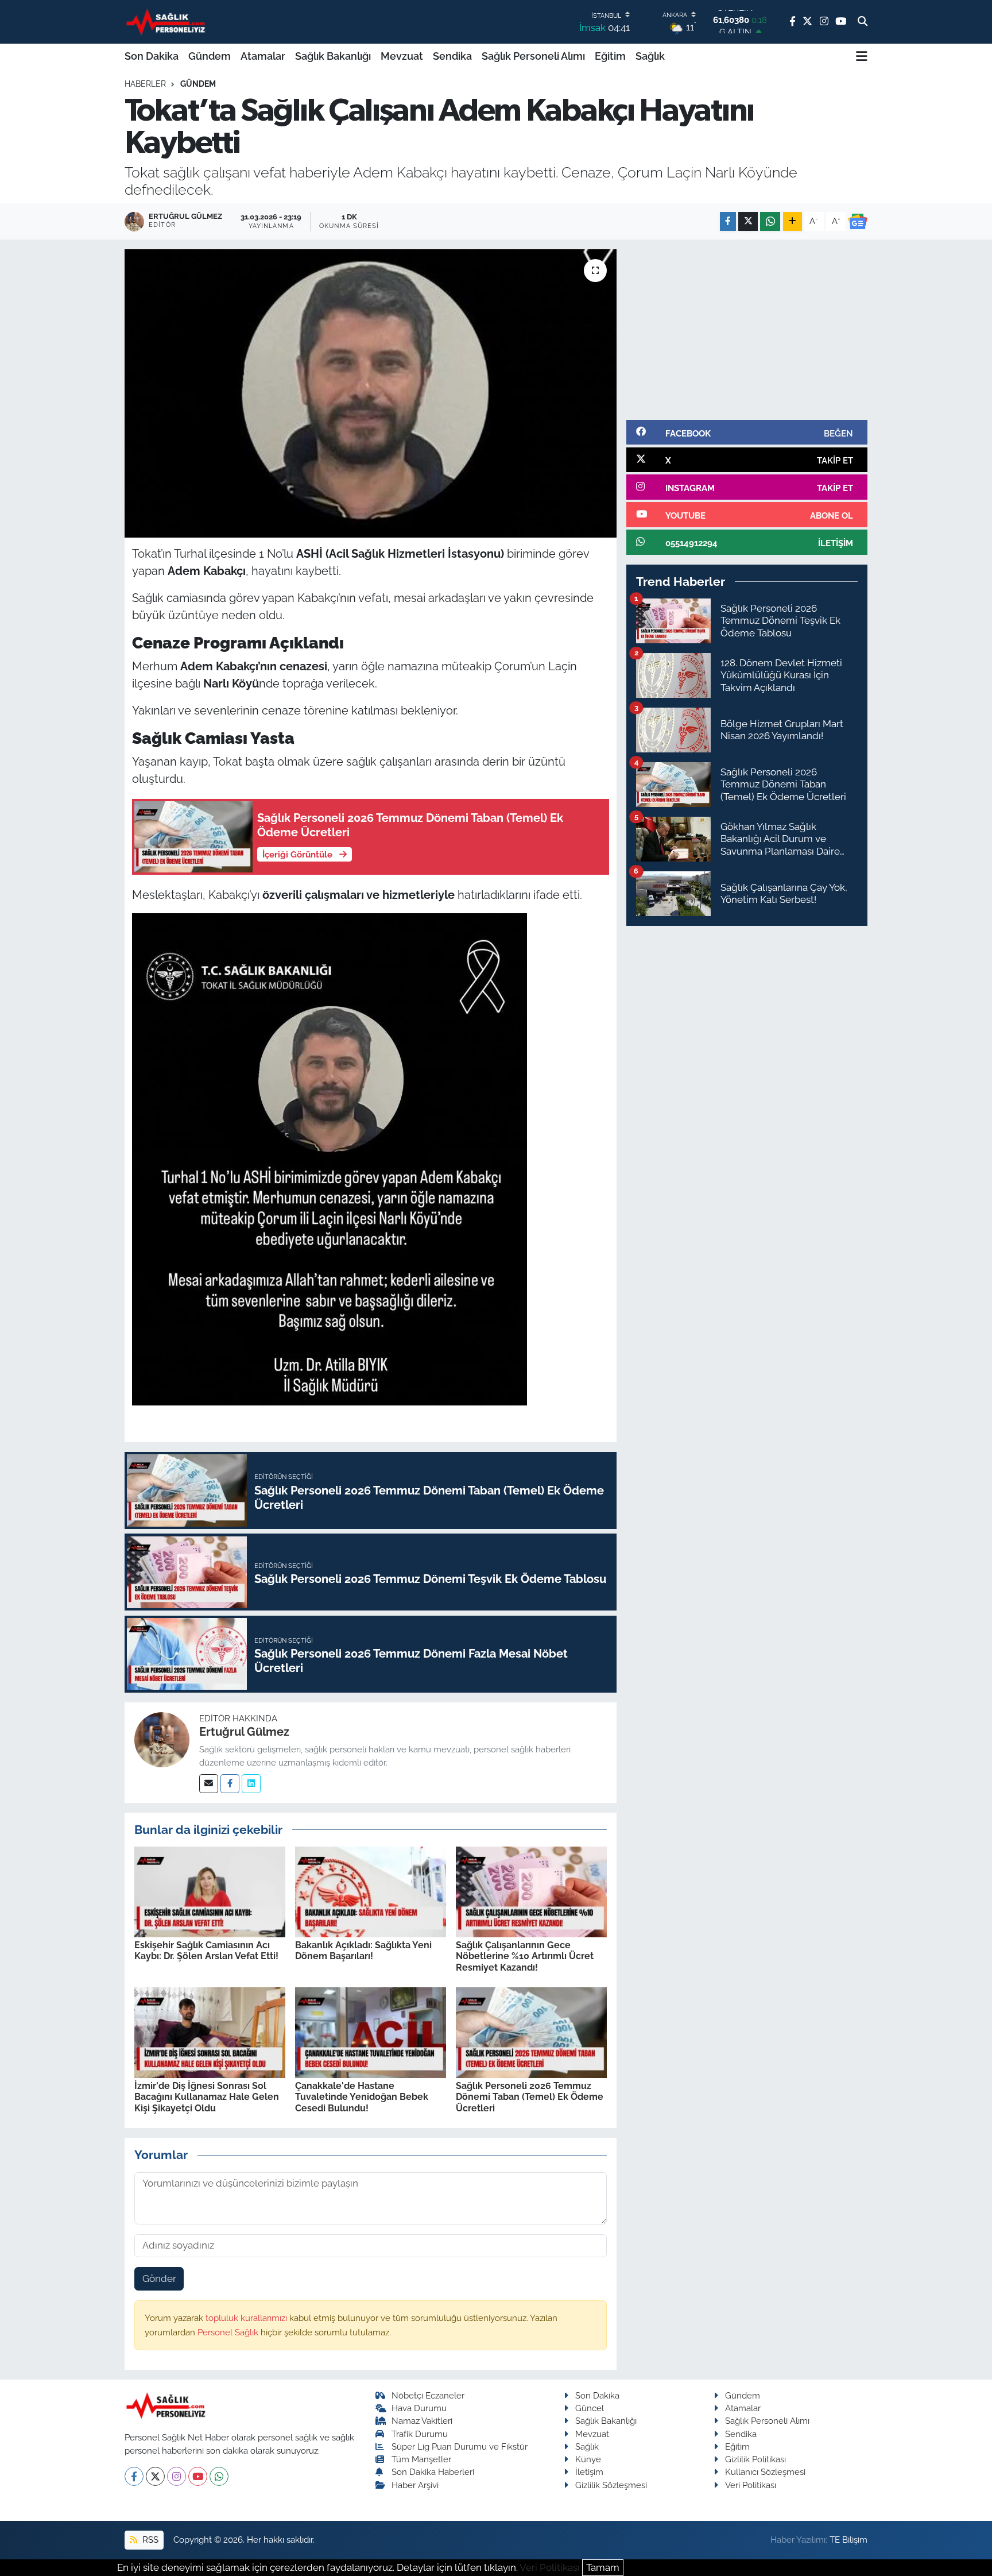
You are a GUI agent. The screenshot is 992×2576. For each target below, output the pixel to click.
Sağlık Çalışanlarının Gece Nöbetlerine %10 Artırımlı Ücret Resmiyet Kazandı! (525, 1956)
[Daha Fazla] (793, 221)
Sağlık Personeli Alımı (533, 56)
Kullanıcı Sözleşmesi (765, 2472)
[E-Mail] (209, 1784)
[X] (155, 2476)
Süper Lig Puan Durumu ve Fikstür (460, 2446)
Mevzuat (402, 56)
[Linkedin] (251, 1784)
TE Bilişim (848, 2540)
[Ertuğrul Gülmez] (162, 1739)
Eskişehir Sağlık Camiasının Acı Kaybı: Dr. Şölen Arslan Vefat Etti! (206, 1951)
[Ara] (863, 22)
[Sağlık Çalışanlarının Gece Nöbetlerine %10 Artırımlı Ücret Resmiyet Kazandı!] (531, 1891)
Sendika (452, 56)
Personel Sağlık (229, 2332)
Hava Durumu (419, 2408)
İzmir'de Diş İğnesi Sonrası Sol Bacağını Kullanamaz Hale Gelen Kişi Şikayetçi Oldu (207, 2097)
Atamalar (263, 56)
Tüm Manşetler (421, 2459)
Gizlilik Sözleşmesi (611, 2485)
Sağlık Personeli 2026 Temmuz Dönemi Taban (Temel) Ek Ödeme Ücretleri (530, 2097)
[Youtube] (198, 2476)
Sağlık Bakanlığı (333, 56)
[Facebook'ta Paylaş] (728, 221)
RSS (149, 2540)
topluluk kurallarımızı (247, 2318)
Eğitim (610, 56)
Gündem (210, 56)
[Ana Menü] (862, 56)
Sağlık (650, 56)
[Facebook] (230, 1784)
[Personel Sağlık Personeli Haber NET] (168, 22)
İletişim (589, 2472)
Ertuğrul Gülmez (244, 1732)
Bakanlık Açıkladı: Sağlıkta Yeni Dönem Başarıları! (363, 1951)
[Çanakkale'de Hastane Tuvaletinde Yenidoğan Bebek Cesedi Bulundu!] (371, 2032)
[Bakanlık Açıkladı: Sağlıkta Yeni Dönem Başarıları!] (371, 1891)
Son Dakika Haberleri (433, 2472)
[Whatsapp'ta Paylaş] (770, 221)
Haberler (145, 84)
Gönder (159, 2278)
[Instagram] (177, 2476)
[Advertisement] (747, 330)
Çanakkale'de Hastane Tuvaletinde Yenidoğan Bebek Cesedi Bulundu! (362, 2097)
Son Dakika (152, 56)
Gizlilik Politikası (755, 2459)
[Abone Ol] (858, 222)
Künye (588, 2459)
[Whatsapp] (219, 2476)
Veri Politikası (751, 2485)
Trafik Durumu (420, 2434)
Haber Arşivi (415, 2485)
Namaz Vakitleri (422, 2421)
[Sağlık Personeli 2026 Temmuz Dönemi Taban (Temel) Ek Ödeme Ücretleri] (531, 2032)
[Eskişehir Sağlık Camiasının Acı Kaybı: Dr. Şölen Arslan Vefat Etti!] (210, 1891)
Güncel (590, 2408)
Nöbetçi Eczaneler (428, 2395)
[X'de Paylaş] (748, 221)
